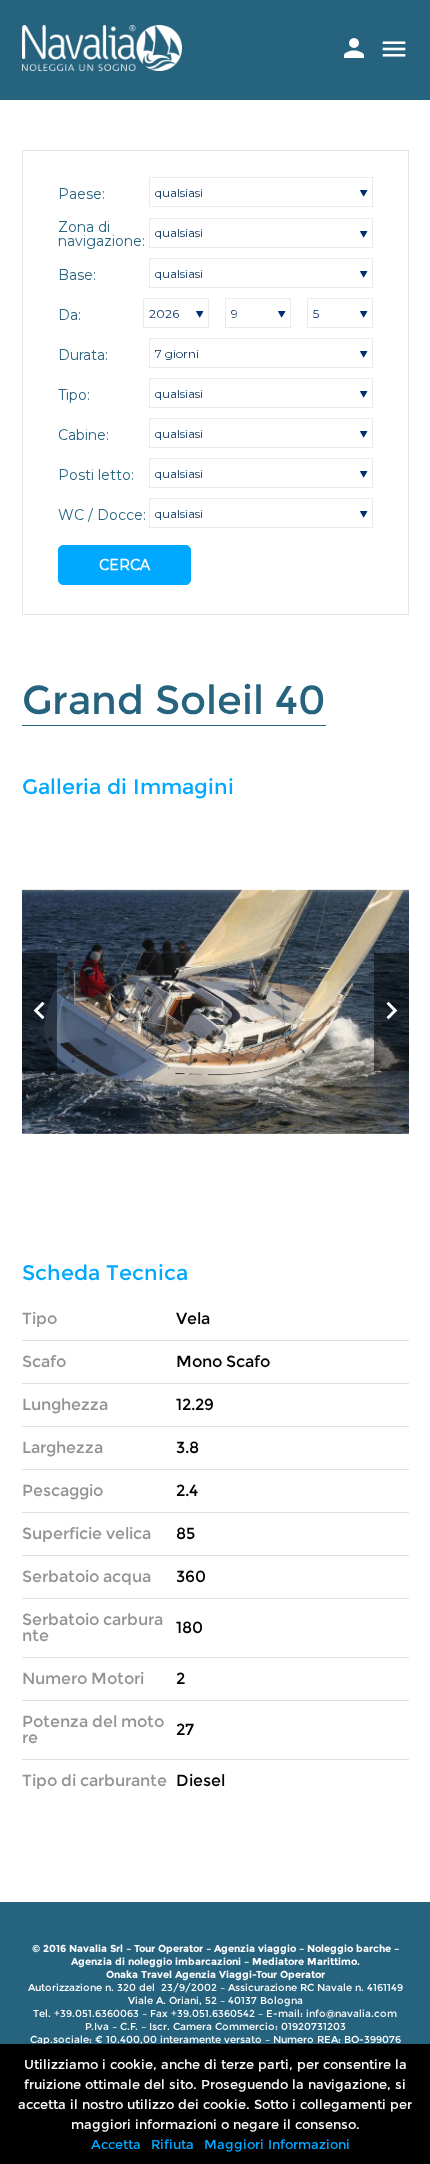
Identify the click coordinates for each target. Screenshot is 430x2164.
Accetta (116, 2144)
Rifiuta (172, 2144)
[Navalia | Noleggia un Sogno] (102, 65)
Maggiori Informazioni (277, 2144)
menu (394, 49)
